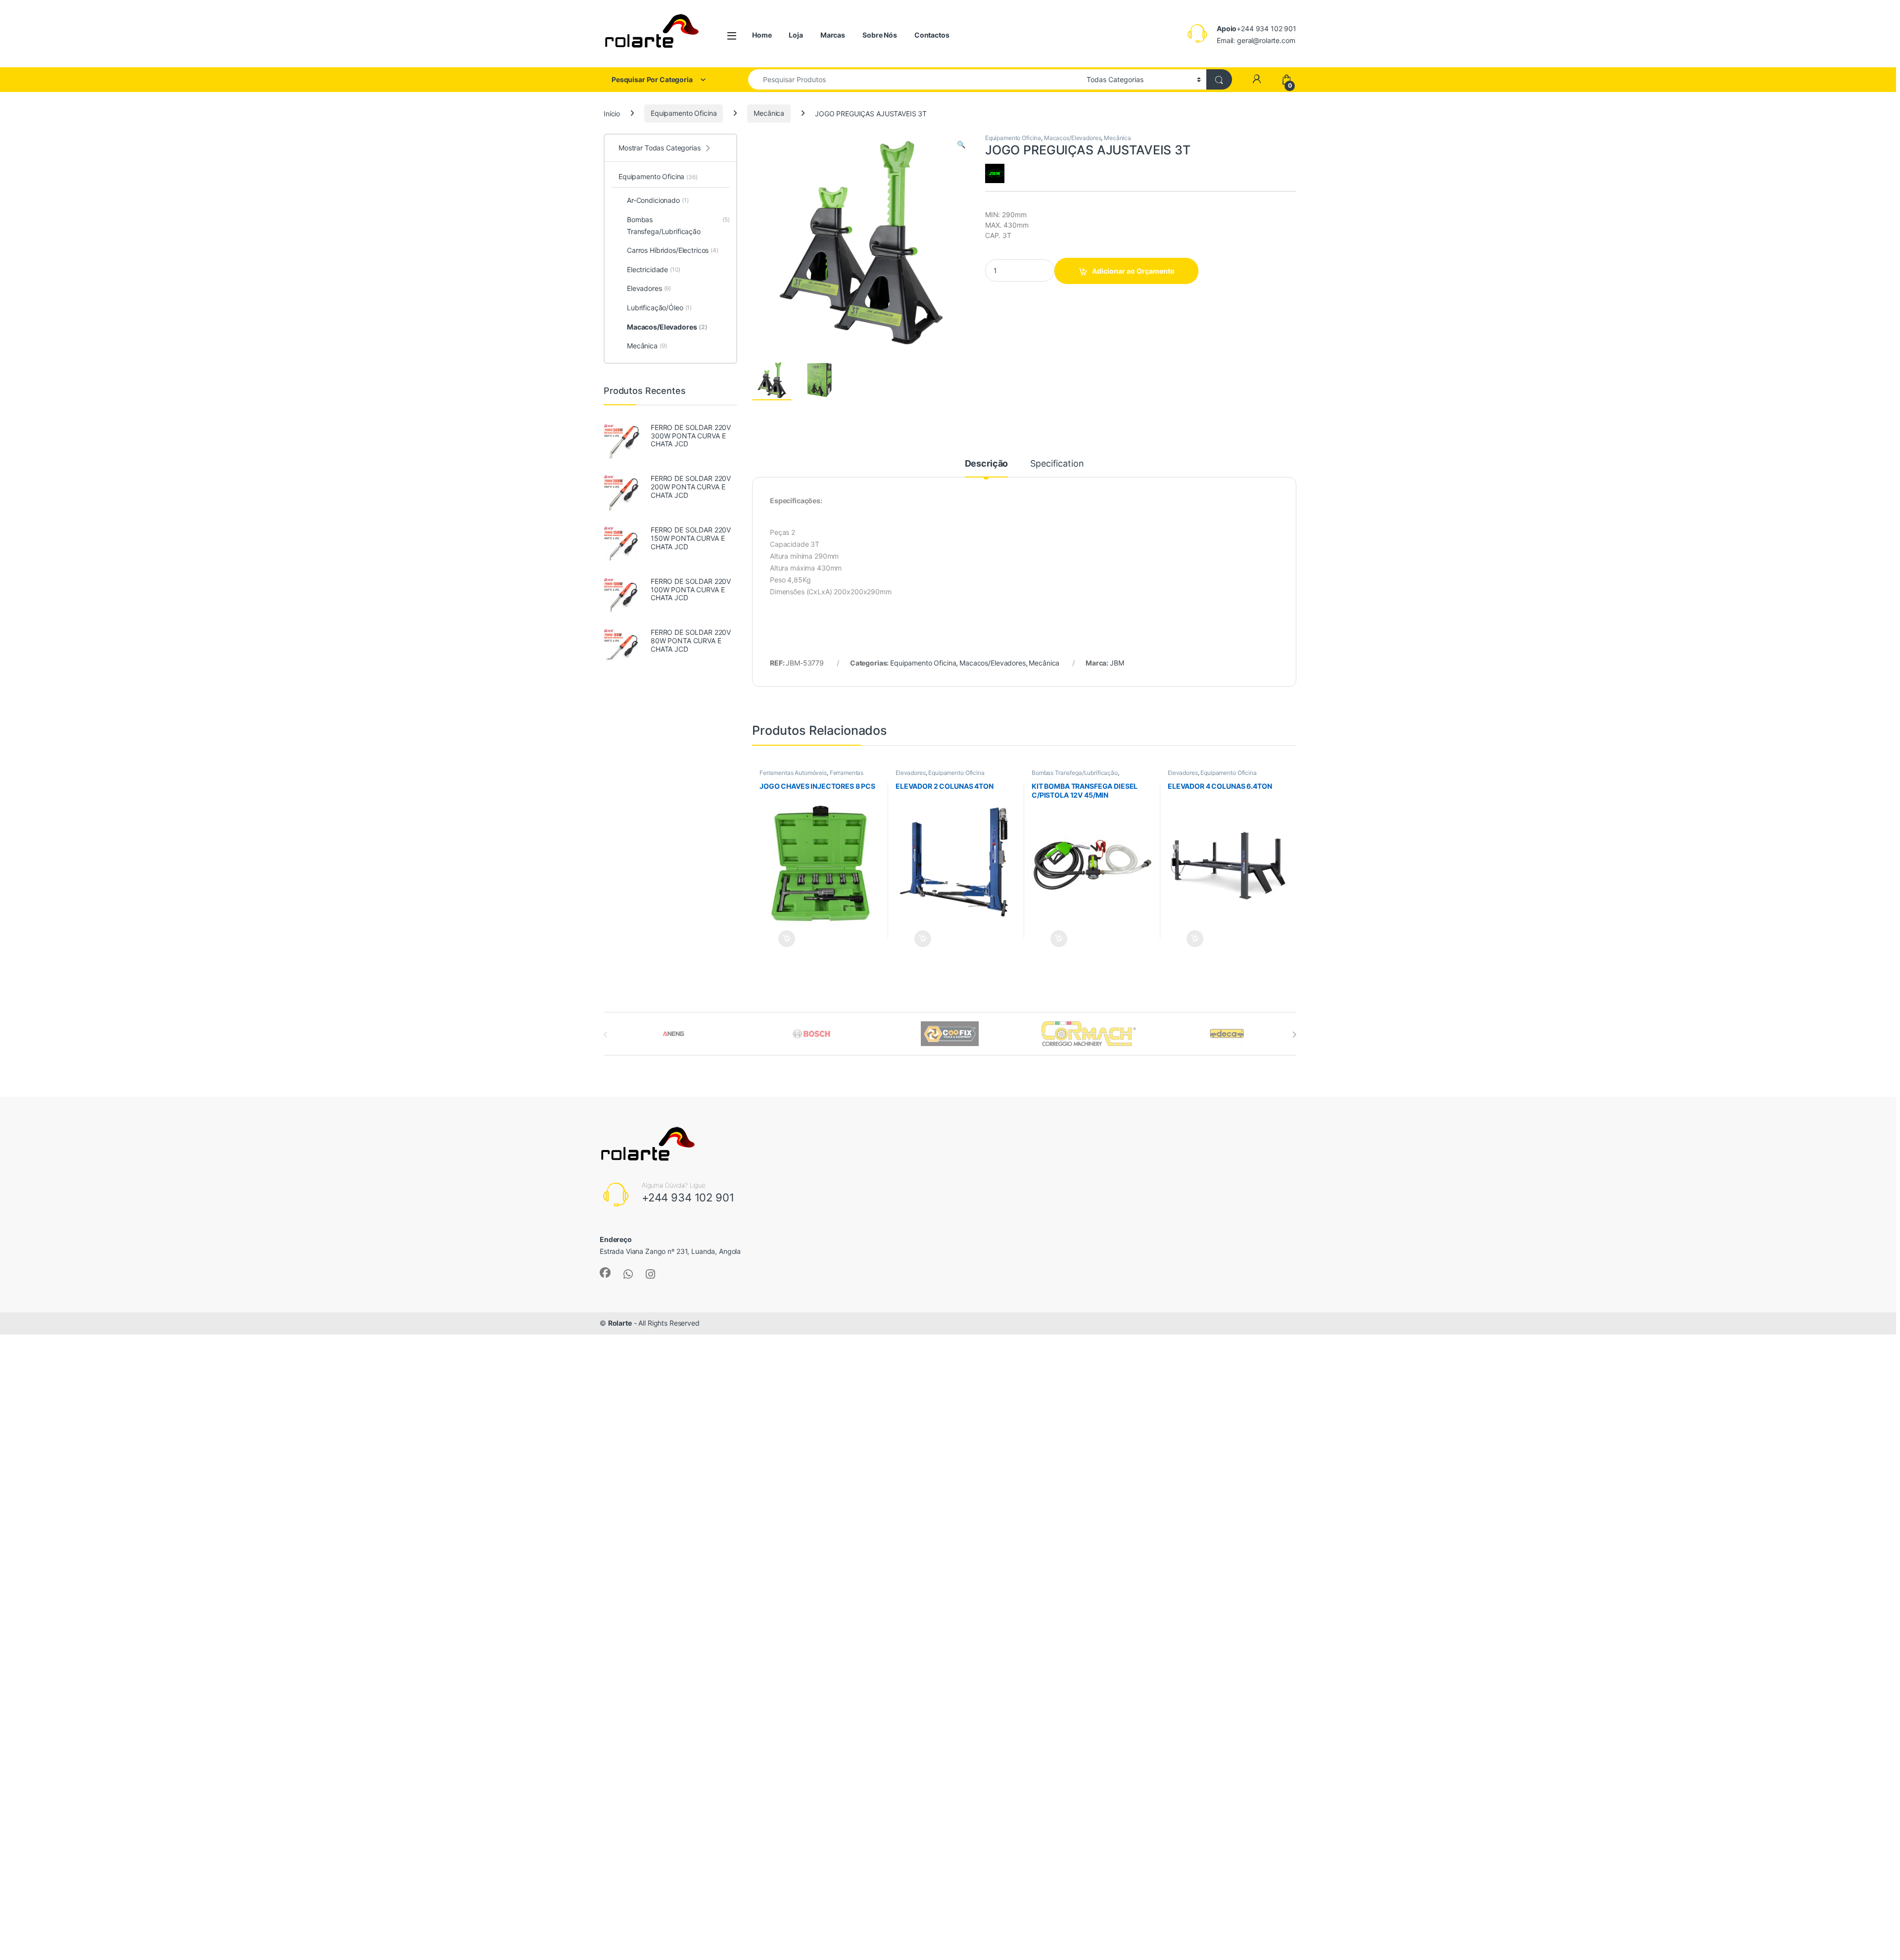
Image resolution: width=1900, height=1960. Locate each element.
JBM (1117, 663)
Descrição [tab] (987, 464)
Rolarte (620, 1323)
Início (612, 113)
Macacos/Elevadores (1072, 138)
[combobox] (915, 79)
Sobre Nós (880, 35)
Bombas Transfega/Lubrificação (1075, 773)
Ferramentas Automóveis (793, 773)
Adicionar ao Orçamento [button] (777, 939)
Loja (796, 35)
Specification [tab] (1057, 464)
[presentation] (1294, 1035)
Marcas (833, 35)
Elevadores (911, 773)
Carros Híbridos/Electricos (673, 250)
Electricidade (654, 269)
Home (762, 35)
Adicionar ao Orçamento (1133, 271)
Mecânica (769, 113)
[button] (961, 144)
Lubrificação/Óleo (659, 308)
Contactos (932, 35)
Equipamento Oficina (684, 113)
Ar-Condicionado (658, 200)
